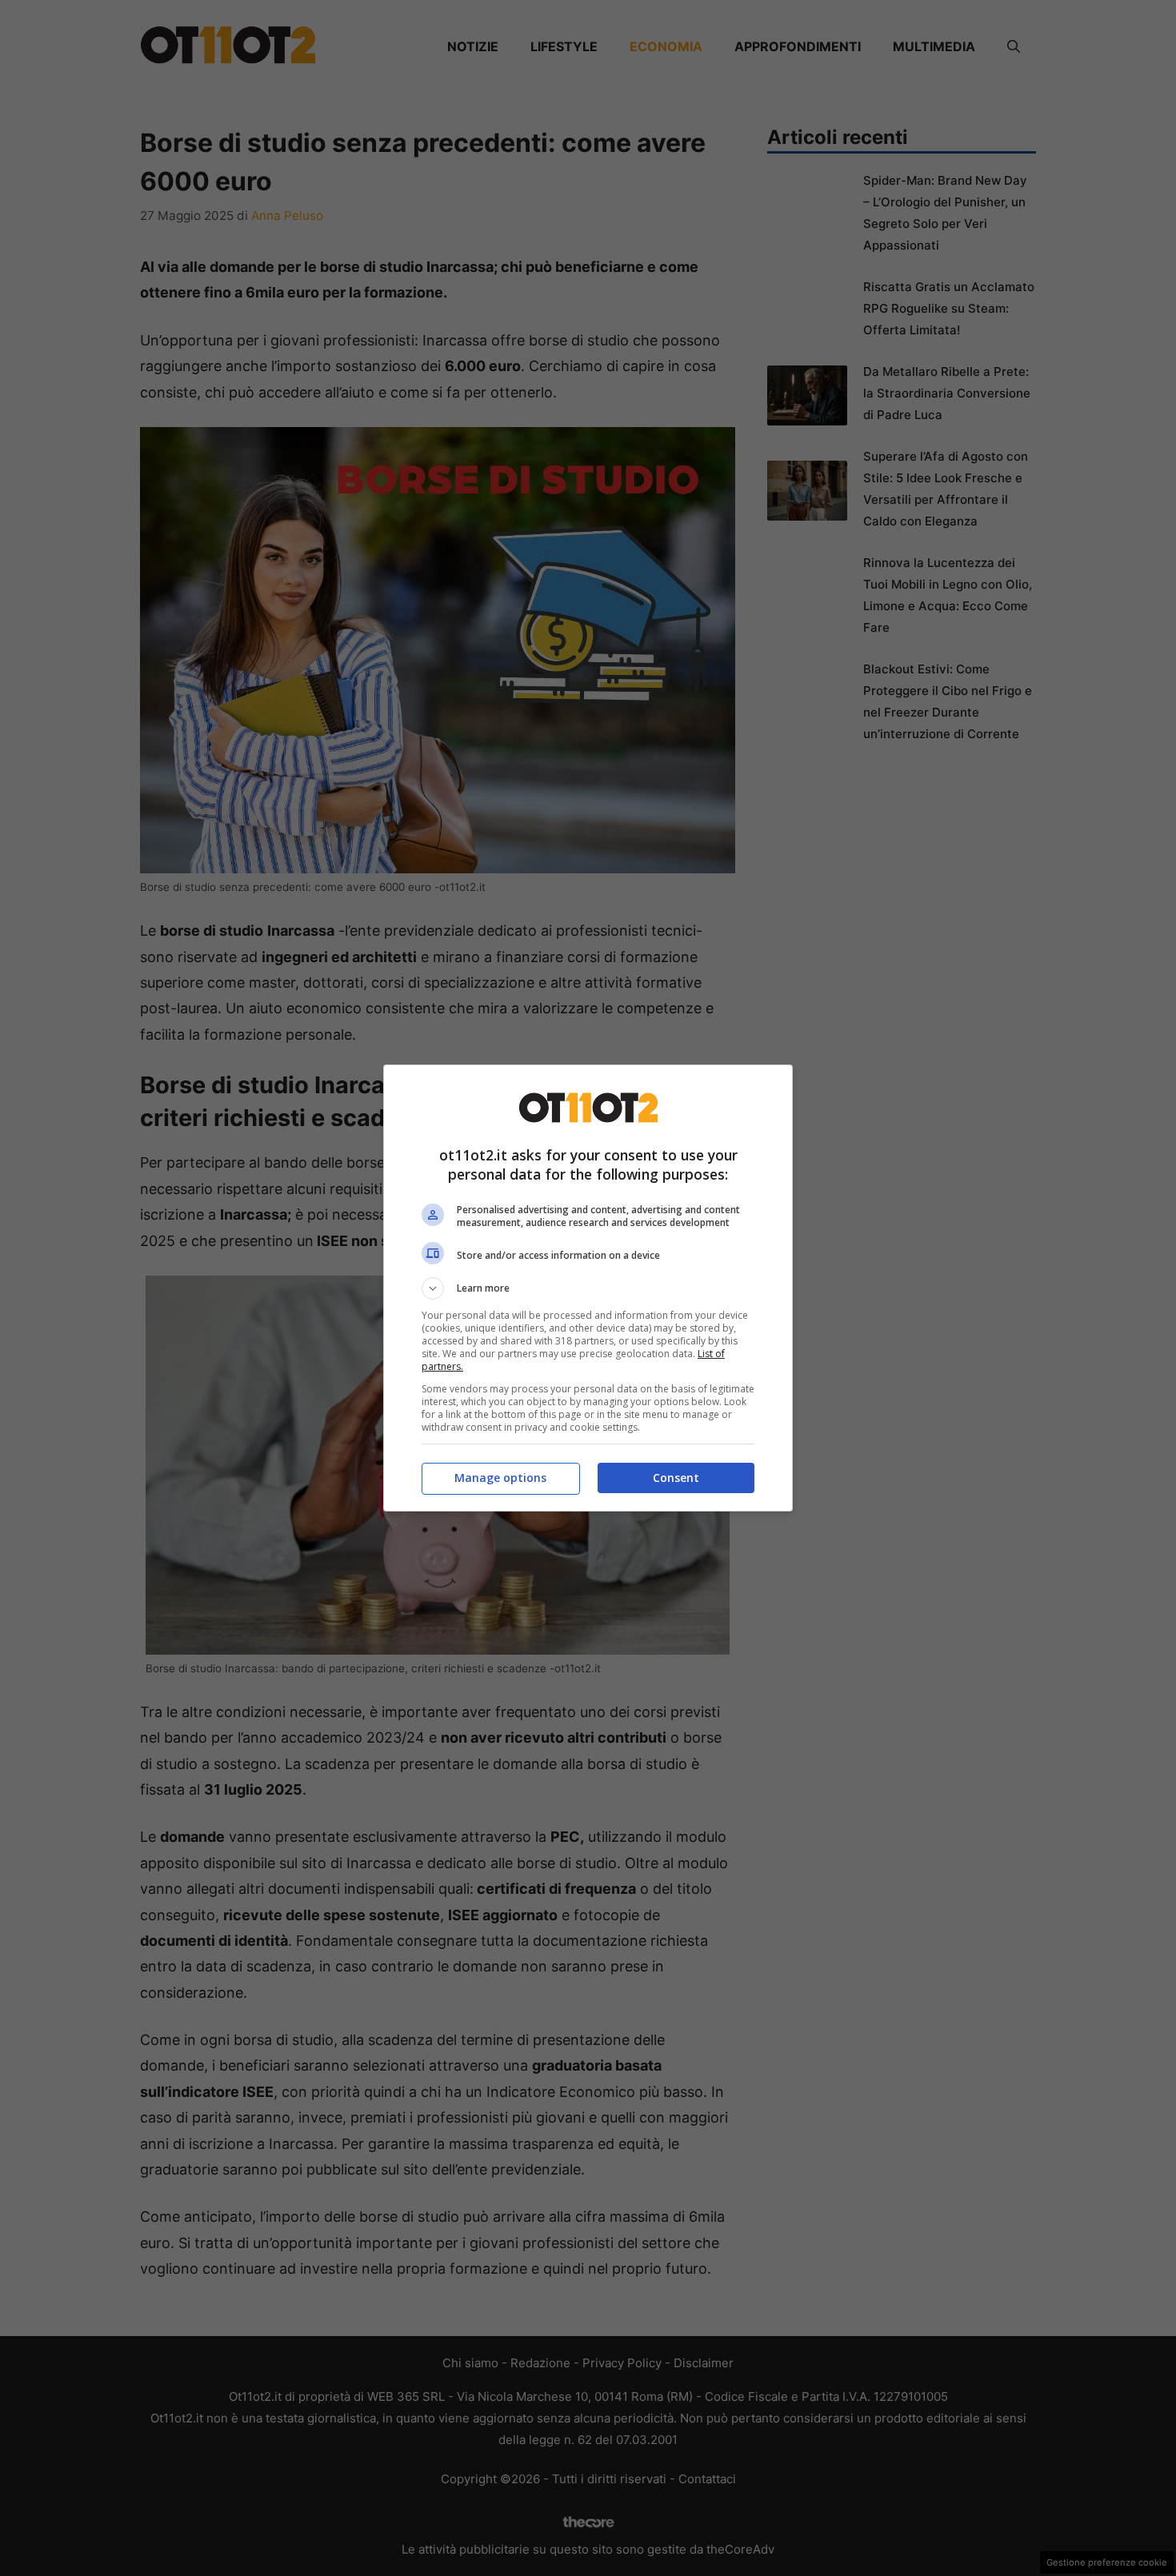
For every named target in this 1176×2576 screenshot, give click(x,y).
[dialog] (588, 1288)
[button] (588, 1288)
